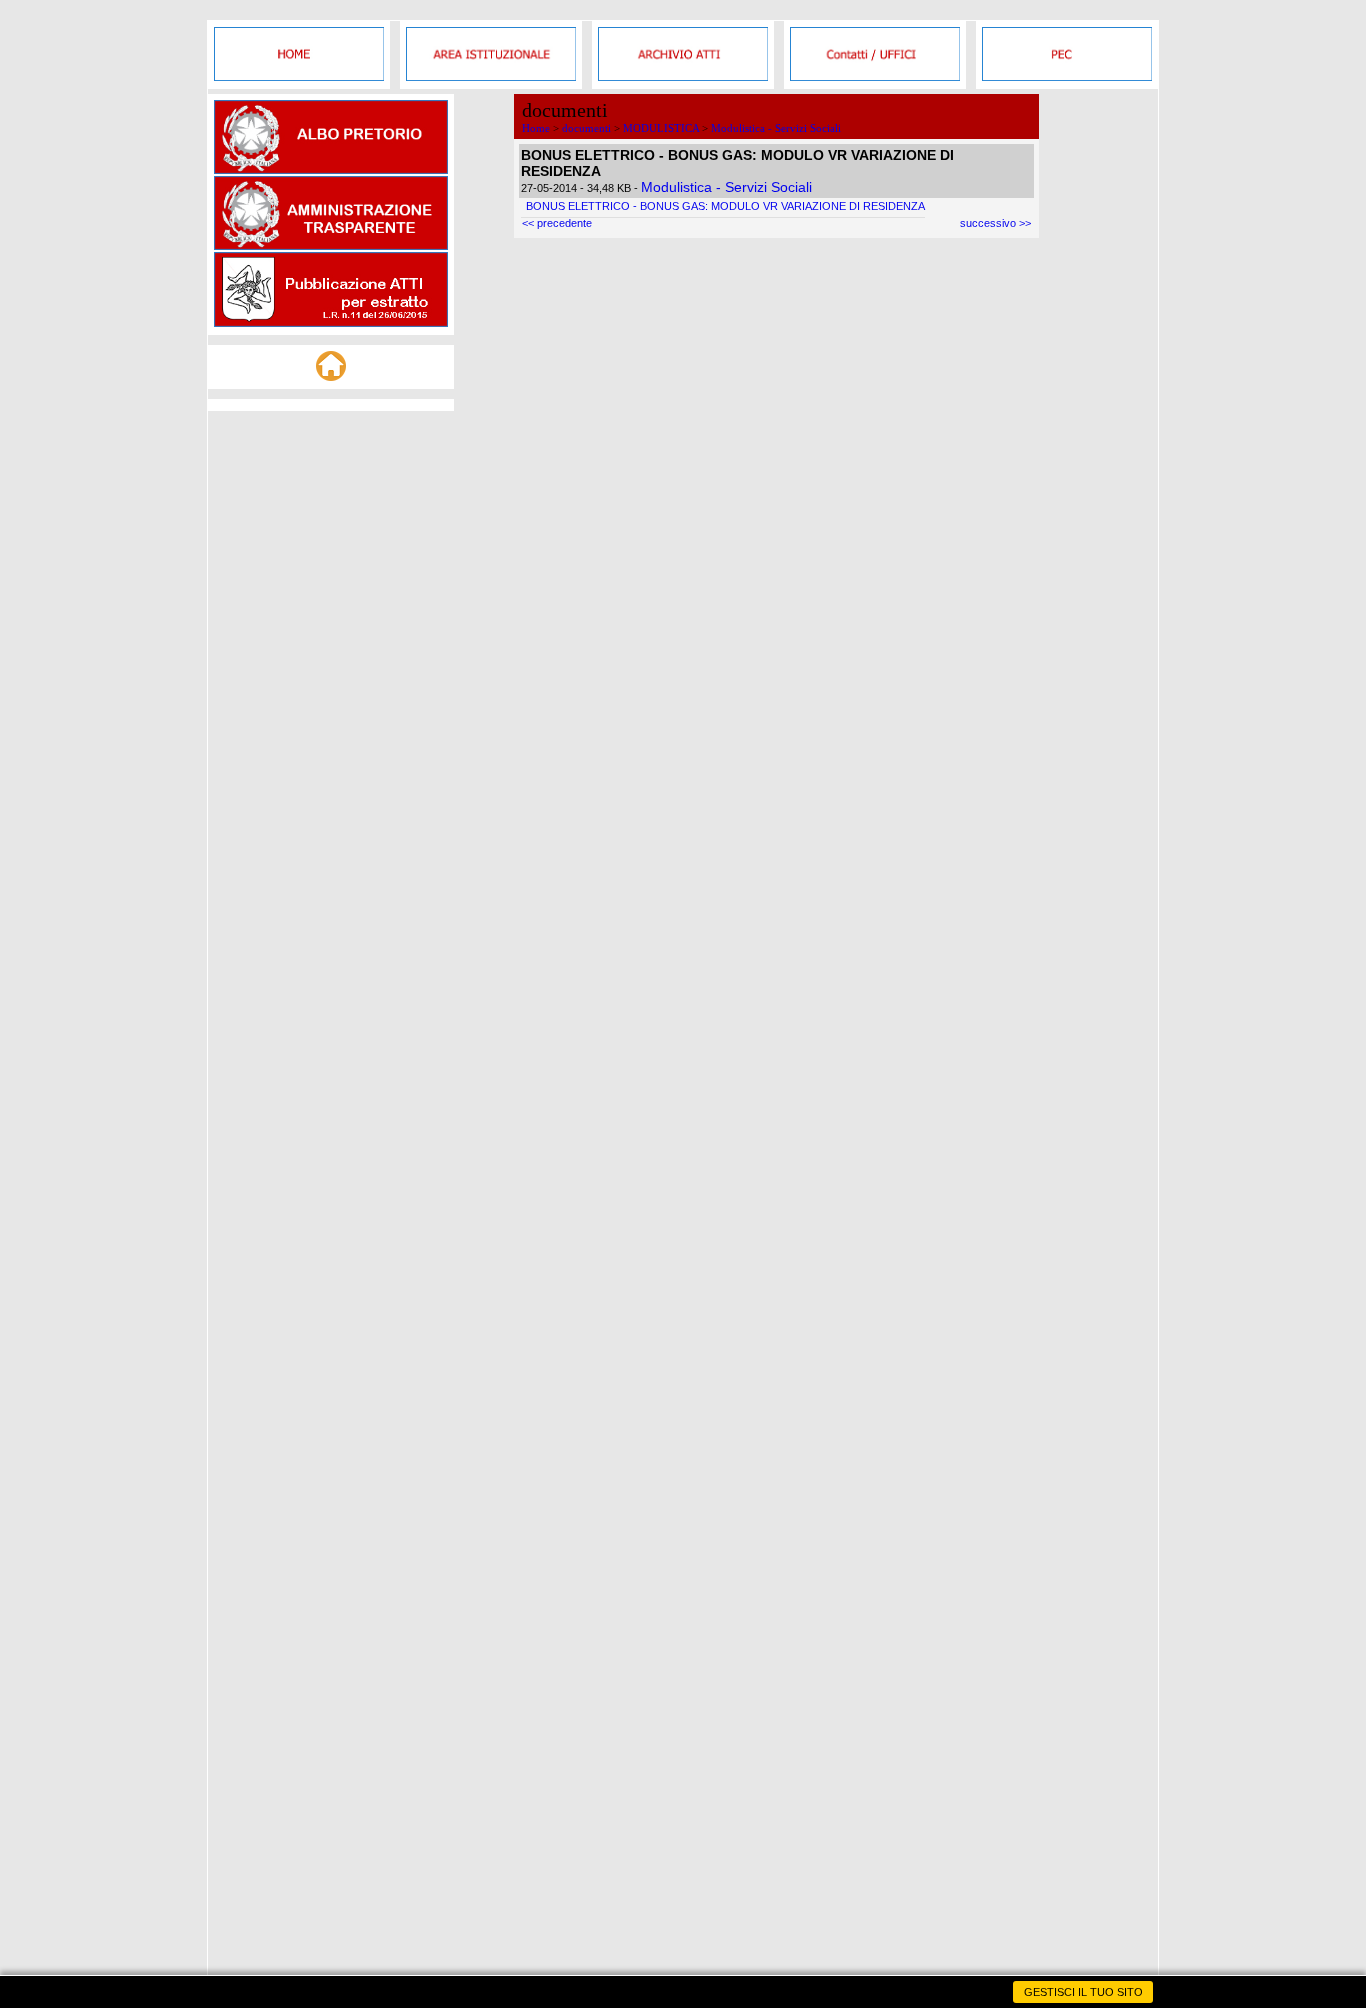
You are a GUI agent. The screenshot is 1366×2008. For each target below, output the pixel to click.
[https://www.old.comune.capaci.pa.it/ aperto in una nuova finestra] (299, 77)
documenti (586, 128)
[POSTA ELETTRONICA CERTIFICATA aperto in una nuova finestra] (1067, 77)
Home (536, 128)
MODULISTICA (661, 128)
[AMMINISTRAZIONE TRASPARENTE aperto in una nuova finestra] (331, 246)
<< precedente (557, 223)
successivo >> (995, 223)
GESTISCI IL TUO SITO (1083, 1992)
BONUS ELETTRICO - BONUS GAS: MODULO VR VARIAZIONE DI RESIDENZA (725, 206)
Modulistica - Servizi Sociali (776, 128)
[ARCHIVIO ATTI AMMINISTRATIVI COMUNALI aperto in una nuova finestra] (683, 77)
